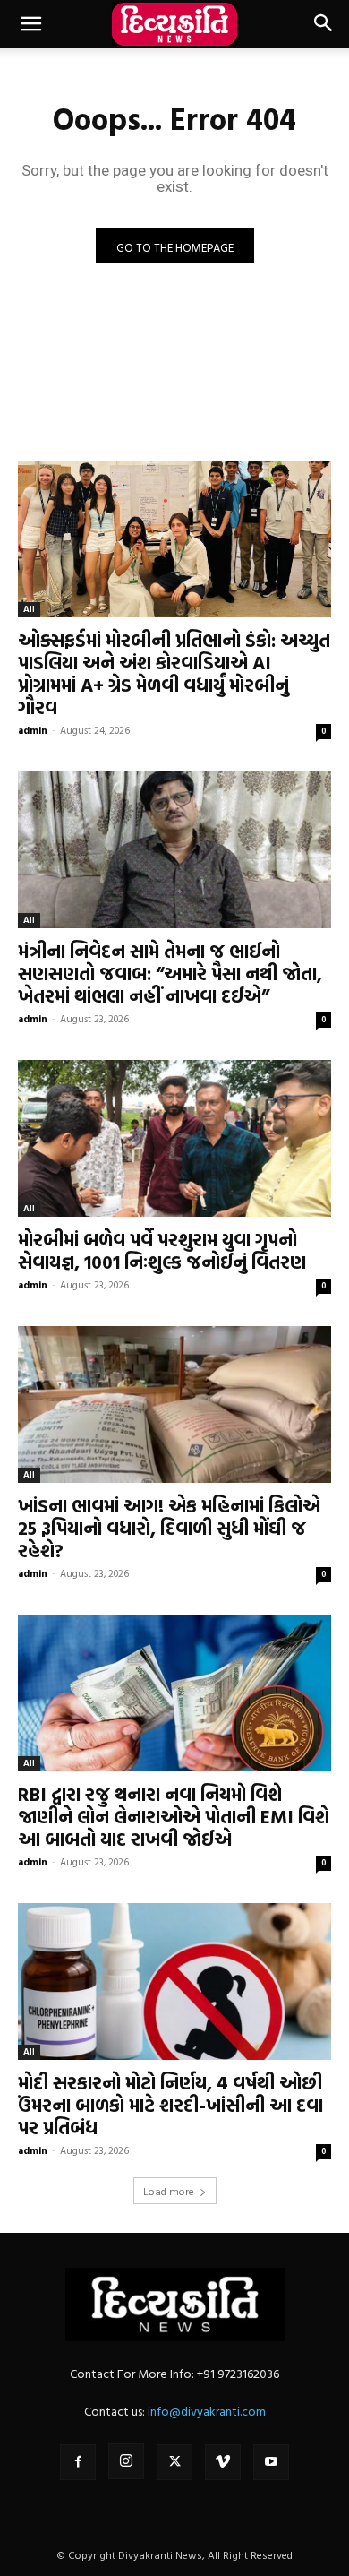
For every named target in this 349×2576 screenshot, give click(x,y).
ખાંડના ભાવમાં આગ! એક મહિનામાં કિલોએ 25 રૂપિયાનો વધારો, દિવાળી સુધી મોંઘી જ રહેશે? (169, 1528)
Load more (169, 2191)
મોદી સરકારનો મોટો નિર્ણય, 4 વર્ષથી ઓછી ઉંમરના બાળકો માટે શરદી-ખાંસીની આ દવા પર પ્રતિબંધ (170, 2105)
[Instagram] (126, 2461)
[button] (30, 24)
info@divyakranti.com (207, 2411)
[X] (174, 2462)
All (29, 609)
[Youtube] (271, 2462)
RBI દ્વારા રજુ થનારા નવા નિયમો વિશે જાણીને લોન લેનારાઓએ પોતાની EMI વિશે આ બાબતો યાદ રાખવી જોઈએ (174, 1816)
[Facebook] (78, 2462)
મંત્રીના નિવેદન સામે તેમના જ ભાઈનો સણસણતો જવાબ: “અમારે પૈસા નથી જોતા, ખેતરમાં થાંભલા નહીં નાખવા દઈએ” (170, 973)
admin (33, 730)
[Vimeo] (223, 2462)
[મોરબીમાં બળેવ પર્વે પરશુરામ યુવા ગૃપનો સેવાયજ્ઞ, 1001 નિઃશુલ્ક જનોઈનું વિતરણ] (174, 1138)
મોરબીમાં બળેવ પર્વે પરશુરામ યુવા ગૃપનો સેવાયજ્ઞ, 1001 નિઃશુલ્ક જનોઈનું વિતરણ (162, 1250)
